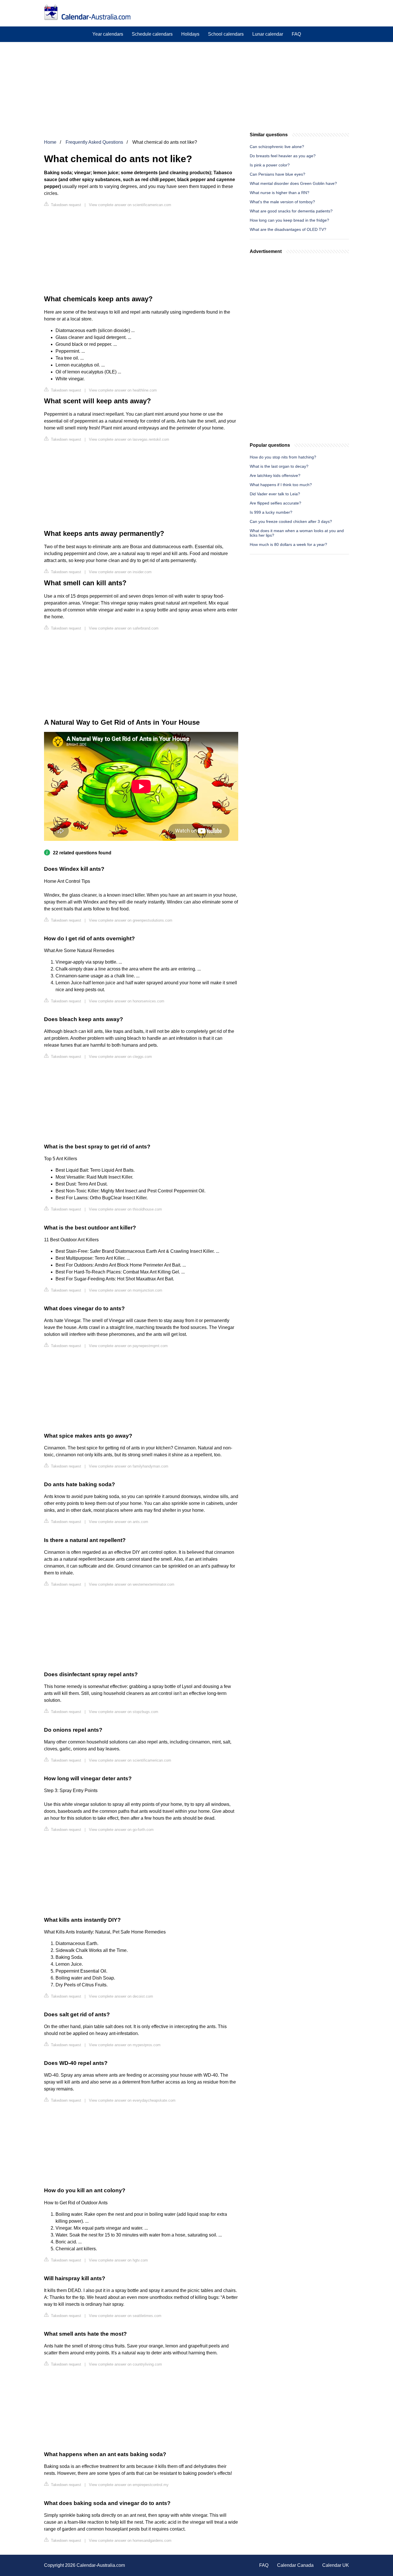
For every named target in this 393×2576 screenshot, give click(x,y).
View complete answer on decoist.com (121, 1996)
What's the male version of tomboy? (282, 202)
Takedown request (65, 205)
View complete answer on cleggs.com (120, 1057)
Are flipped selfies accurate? (275, 503)
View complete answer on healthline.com (123, 390)
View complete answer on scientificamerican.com (130, 205)
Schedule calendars (152, 34)
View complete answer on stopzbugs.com (124, 1712)
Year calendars (108, 34)
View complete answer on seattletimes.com (125, 2316)
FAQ (296, 34)
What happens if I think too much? (281, 485)
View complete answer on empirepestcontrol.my (129, 2485)
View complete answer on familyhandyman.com (129, 1466)
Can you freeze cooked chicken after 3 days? (291, 521)
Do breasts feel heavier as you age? (283, 156)
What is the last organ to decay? (279, 466)
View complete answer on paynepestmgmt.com (128, 1346)
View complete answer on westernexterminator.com (132, 1584)
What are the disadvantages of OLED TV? (288, 229)
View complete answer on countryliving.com (125, 2364)
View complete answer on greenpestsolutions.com (131, 920)
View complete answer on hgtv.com (118, 2260)
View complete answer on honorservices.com (127, 1001)
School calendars (226, 34)
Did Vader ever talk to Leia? (275, 494)
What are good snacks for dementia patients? (291, 211)
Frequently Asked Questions (94, 142)
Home (50, 142)
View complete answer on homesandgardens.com (130, 2540)
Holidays (190, 34)
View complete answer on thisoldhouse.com (125, 1209)
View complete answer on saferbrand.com (124, 628)
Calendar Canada (295, 2565)
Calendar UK (336, 2565)
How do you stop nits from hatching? (283, 457)
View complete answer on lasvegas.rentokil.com (129, 439)
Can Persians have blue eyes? (277, 174)
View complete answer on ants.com (119, 1522)
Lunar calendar (268, 34)
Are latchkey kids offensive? (275, 475)
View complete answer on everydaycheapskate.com (132, 2100)
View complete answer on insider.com (120, 572)
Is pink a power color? (270, 165)
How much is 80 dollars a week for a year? (288, 544)
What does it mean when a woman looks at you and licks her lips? (297, 533)
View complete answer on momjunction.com (126, 1290)
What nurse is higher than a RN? (280, 193)
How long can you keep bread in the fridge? (289, 220)
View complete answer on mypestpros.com (125, 2045)
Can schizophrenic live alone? (277, 147)
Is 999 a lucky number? (271, 512)
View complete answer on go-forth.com (121, 1830)
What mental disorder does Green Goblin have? (293, 183)
